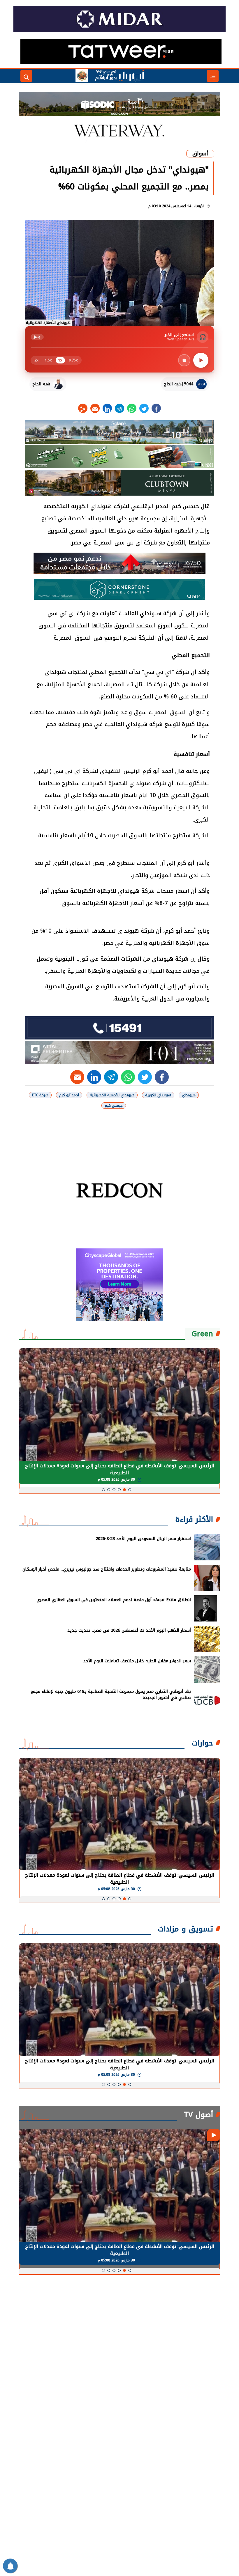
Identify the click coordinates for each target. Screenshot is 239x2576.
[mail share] (95, 408)
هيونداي (189, 1095)
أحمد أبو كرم (69, 1095)
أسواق (200, 154)
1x (60, 360)
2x (36, 360)
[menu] (213, 76)
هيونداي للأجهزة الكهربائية (112, 1095)
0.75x (73, 360)
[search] (26, 76)
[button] (130, 1490)
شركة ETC (40, 1095)
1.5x (48, 360)
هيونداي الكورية (158, 1095)
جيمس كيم (114, 1106)
